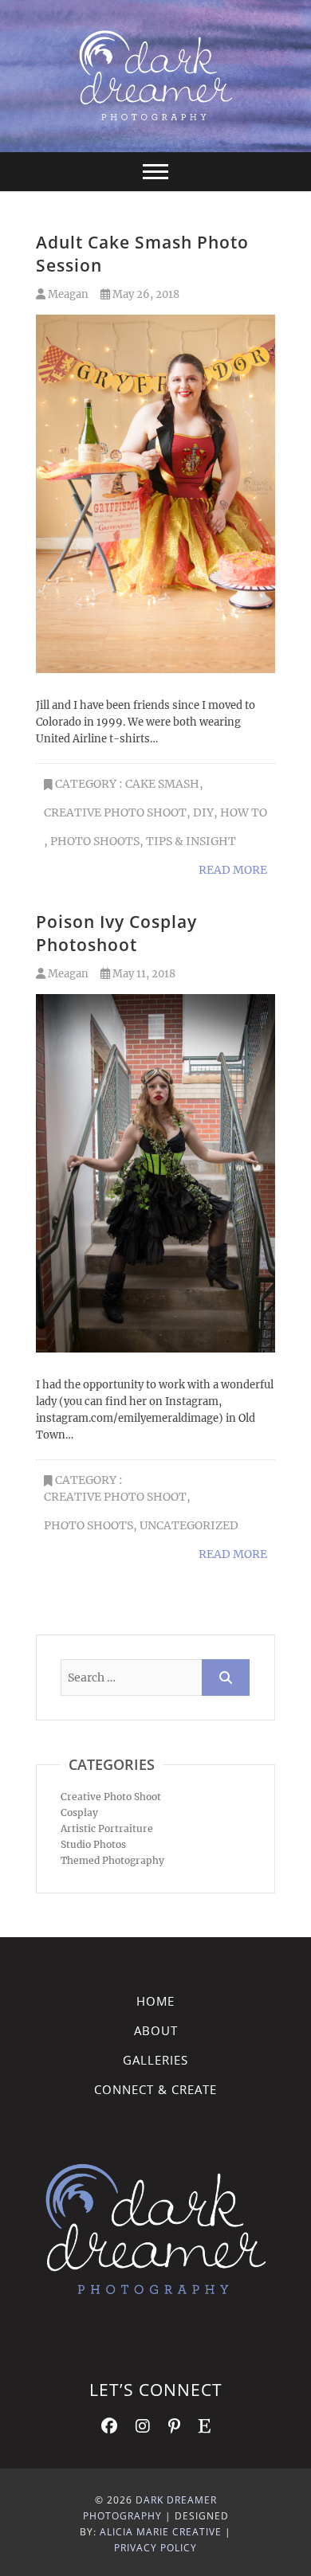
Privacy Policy (155, 2548)
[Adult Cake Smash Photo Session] (155, 494)
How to (244, 812)
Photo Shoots (95, 841)
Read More (233, 870)
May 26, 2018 (145, 294)
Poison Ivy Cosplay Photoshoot (116, 933)
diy (203, 812)
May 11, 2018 (143, 974)
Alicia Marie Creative (161, 2532)
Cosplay (79, 1813)
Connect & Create (155, 2089)
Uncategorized (189, 1525)
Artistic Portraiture (107, 1828)
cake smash (162, 784)
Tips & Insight (191, 841)
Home (155, 2001)
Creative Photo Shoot (115, 812)
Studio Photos (93, 1844)
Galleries (155, 2060)
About (156, 2030)
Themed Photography (112, 1860)
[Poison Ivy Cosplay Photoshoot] (155, 1173)
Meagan (67, 294)
